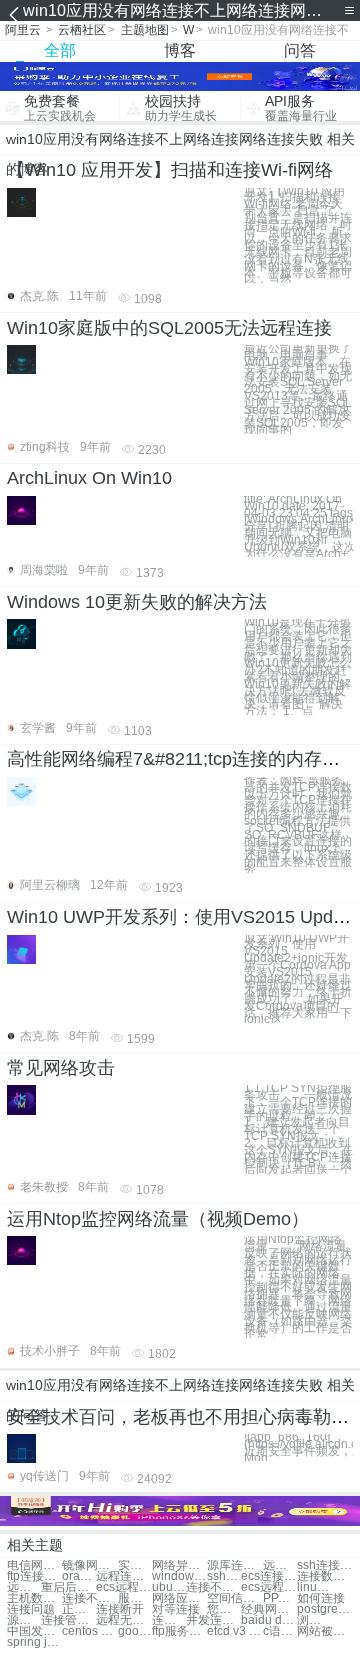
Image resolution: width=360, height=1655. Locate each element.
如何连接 (321, 1598)
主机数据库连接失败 (34, 1598)
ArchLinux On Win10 (89, 478)
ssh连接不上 (224, 1576)
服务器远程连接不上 (135, 1598)
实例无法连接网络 (135, 1565)
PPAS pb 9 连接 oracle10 (280, 1598)
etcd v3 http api (234, 1631)
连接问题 (31, 1609)
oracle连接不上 (79, 1576)
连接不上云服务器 (213, 1587)
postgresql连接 (324, 1609)
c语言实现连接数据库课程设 (280, 1631)
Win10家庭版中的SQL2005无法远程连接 (169, 328)
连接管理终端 (68, 1620)
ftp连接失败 (34, 1576)
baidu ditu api (268, 1620)
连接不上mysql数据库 (89, 1598)
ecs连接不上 (268, 1576)
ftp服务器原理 (179, 1631)
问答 (300, 50)
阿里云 (23, 30)
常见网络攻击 (61, 1068)
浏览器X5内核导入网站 (314, 1620)
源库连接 (24, 1620)
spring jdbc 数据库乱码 (34, 1642)
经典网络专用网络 (268, 1609)
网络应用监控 (179, 1598)
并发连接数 (213, 1620)
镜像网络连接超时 (89, 1565)
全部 (60, 50)
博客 (180, 50)
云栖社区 (82, 30)
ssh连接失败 (324, 1565)
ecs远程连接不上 (123, 1587)
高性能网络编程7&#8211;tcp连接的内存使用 (182, 759)
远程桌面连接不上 (24, 1587)
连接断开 (120, 1609)
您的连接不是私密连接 (224, 1609)
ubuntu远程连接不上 (169, 1587)
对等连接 (176, 1609)
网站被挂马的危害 (324, 1631)
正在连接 (79, 1609)
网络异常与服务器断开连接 (179, 1565)
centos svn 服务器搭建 (89, 1631)
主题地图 (145, 30)
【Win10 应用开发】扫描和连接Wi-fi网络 (170, 170)
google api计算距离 (135, 1631)
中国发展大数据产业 (34, 1631)
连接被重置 (169, 1620)
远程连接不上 (123, 1576)
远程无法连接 (123, 1620)
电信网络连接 (34, 1565)
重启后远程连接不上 (68, 1587)
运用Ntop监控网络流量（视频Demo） (158, 1219)
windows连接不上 (179, 1576)
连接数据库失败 (324, 1576)
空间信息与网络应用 (234, 1598)
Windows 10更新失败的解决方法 (137, 602)
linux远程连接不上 (314, 1587)
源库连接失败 (234, 1565)
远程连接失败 (280, 1565)
